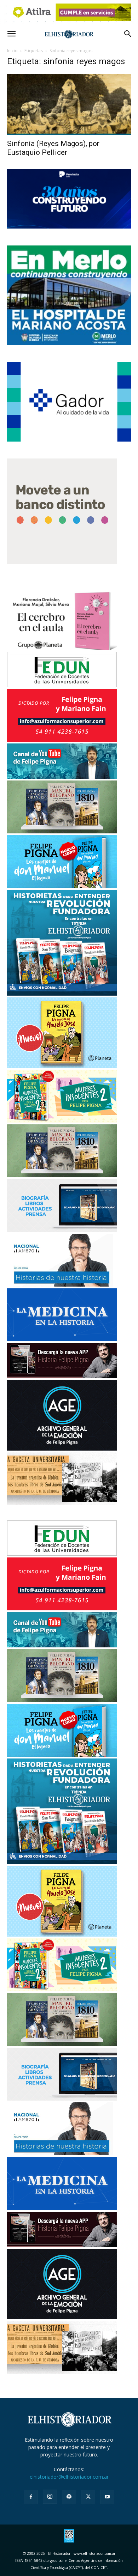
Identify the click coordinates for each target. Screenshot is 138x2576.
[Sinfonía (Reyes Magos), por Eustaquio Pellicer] (69, 104)
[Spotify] (69, 2497)
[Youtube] (107, 2497)
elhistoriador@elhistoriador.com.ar (69, 2477)
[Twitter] (88, 2497)
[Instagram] (50, 2497)
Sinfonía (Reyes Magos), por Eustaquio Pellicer (53, 148)
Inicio (12, 51)
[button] (11, 34)
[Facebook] (31, 2497)
